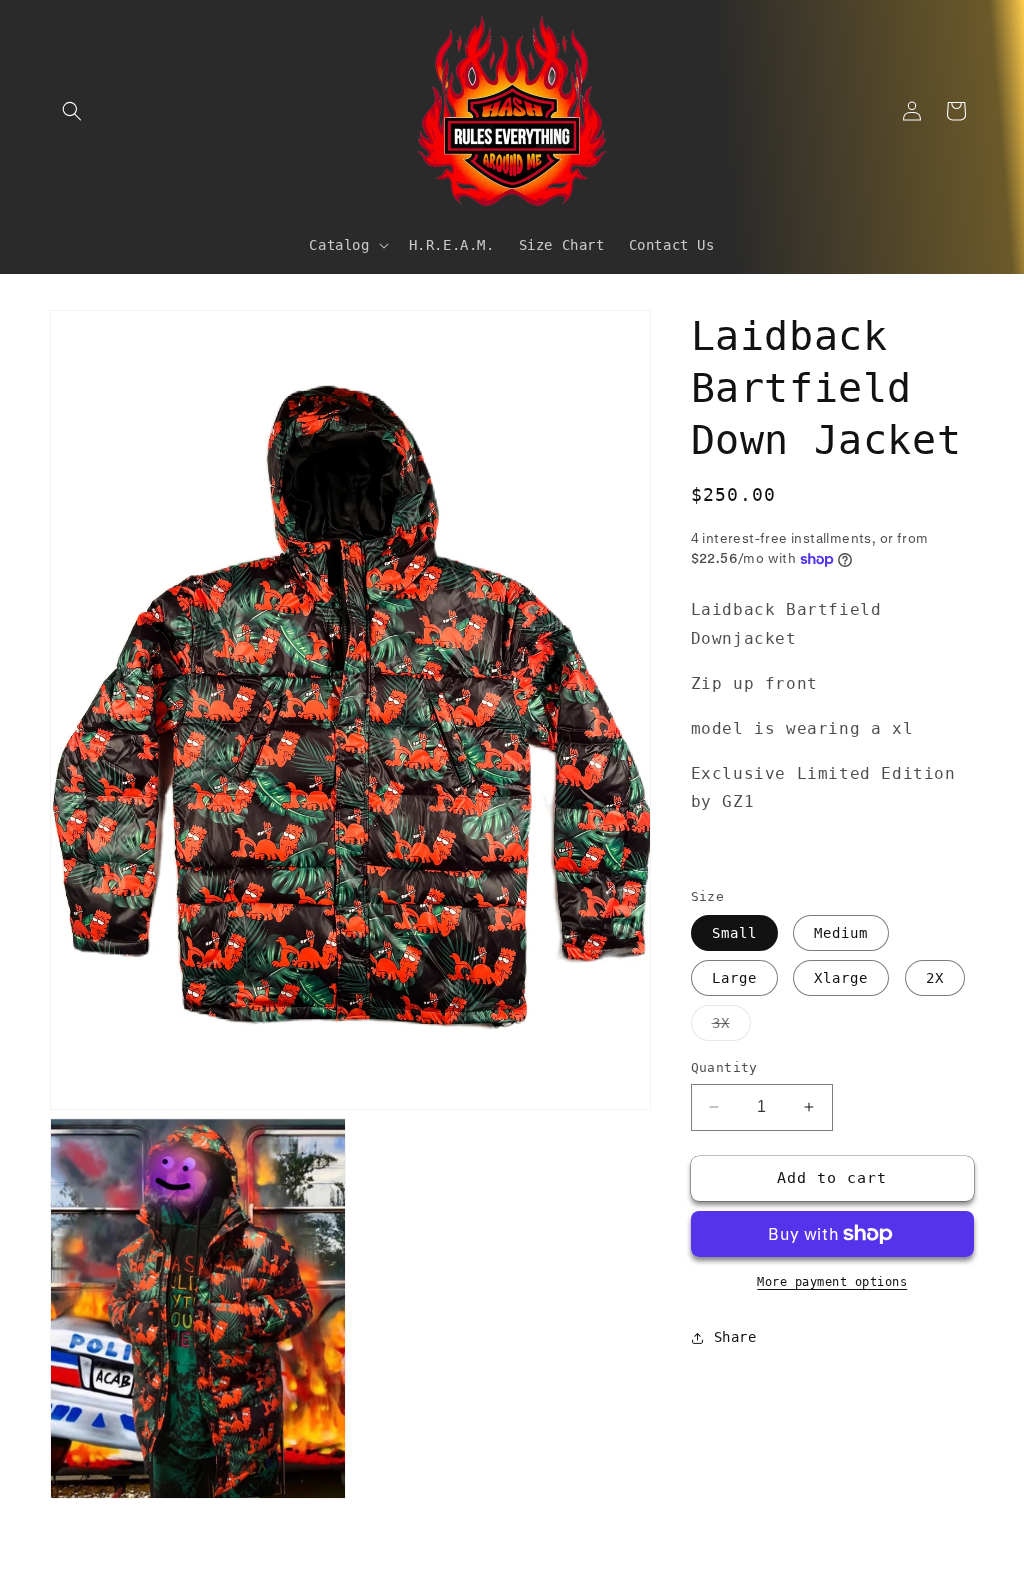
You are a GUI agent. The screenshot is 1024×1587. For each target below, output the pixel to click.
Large (734, 978)
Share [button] (735, 1337)
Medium (841, 933)
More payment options (832, 1282)
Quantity (724, 1067)
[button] (72, 111)
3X (731, 1027)
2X (935, 978)
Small (734, 933)
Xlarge (841, 978)
